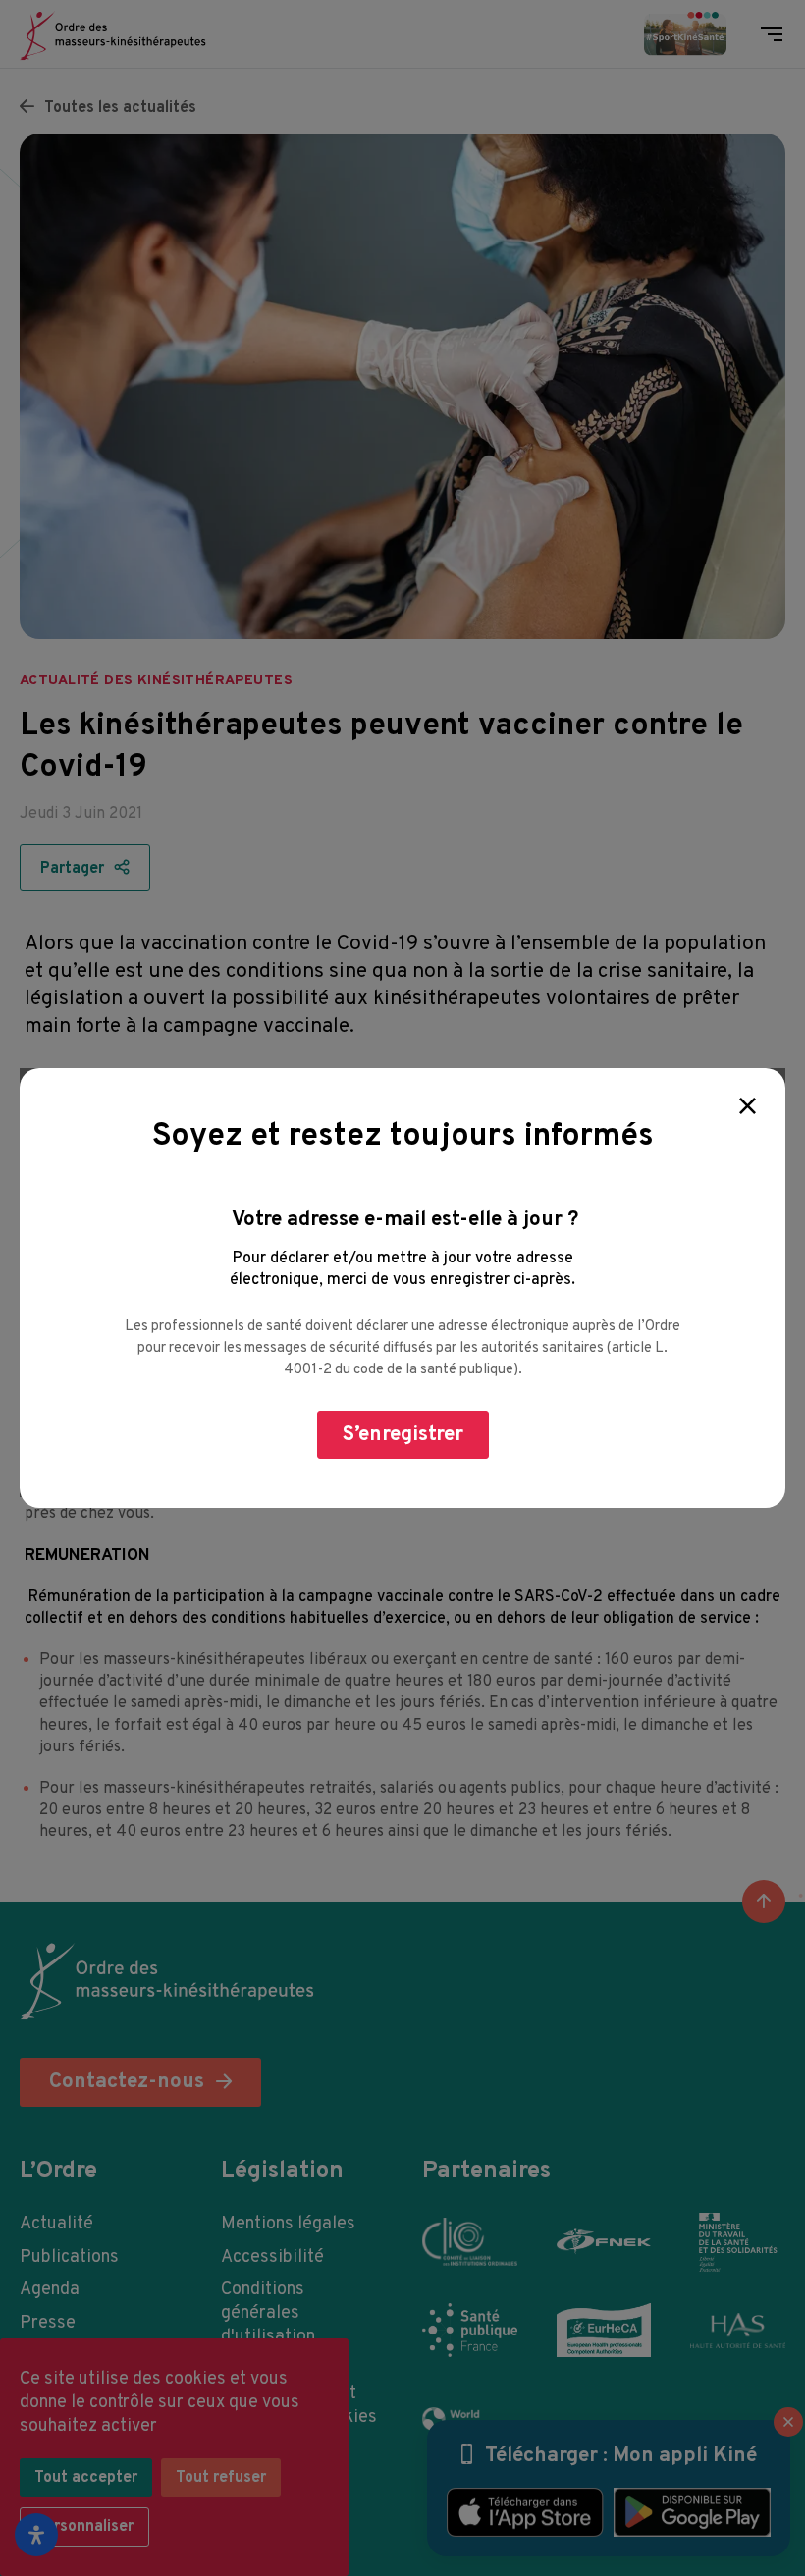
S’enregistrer (403, 1435)
